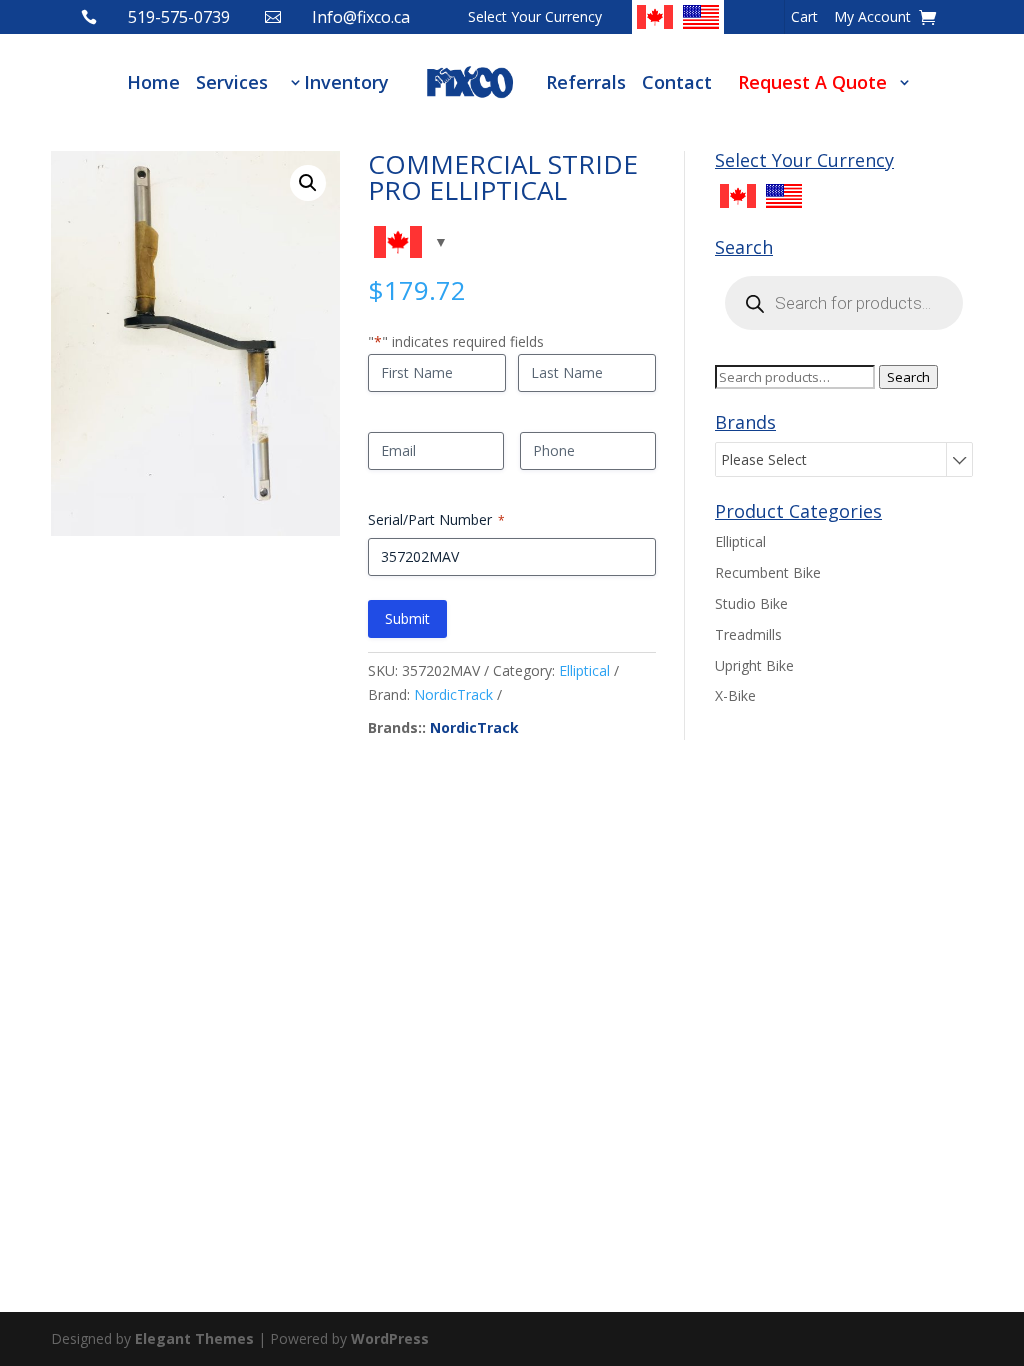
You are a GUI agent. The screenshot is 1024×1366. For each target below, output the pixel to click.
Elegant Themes (194, 1338)
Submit (407, 618)
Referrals (586, 82)
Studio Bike (751, 603)
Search (908, 377)
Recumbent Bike (768, 572)
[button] (308, 183)
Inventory (346, 82)
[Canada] (655, 17)
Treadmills (748, 634)
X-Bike (735, 695)
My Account (872, 18)
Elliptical (584, 670)
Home (153, 82)
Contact (677, 82)
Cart (804, 18)
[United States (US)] (701, 17)
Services (232, 82)
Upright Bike (754, 665)
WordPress (390, 1338)
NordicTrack (453, 694)
